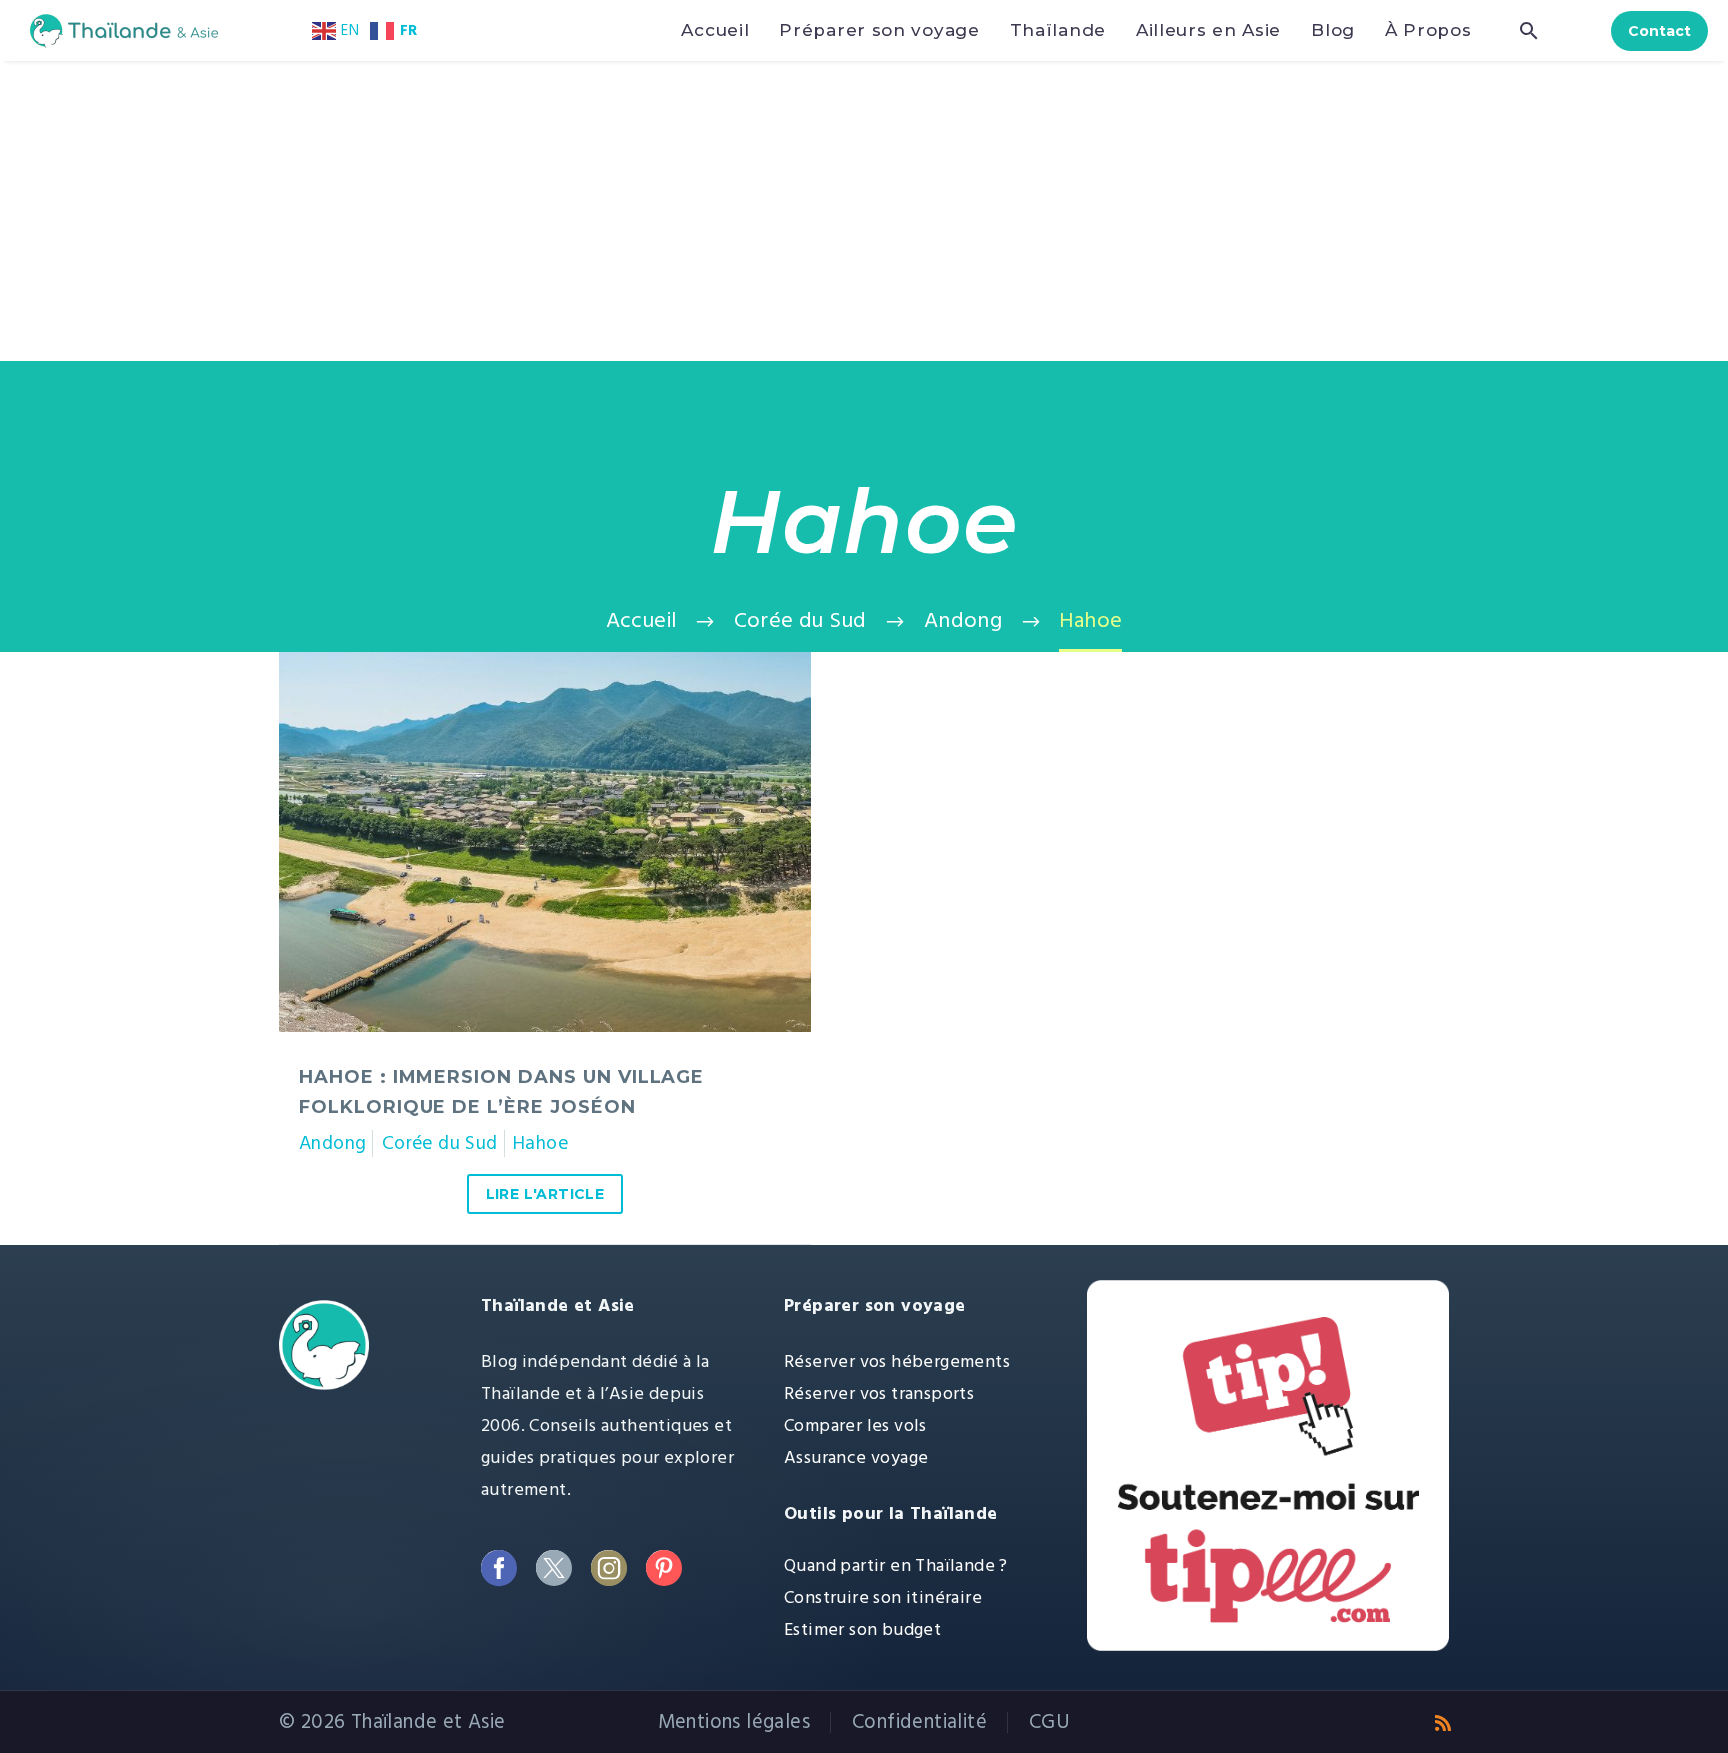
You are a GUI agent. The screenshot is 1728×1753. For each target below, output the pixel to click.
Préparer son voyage (879, 30)
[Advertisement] (864, 211)
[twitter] (553, 1567)
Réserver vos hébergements (897, 1361)
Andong (332, 1143)
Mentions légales (734, 1722)
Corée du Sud (440, 1143)
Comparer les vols (855, 1425)
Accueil (715, 30)
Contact (1659, 31)
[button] (1529, 31)
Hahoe (540, 1143)
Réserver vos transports (879, 1393)
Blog (1333, 30)
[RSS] (1443, 1723)
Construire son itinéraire (883, 1597)
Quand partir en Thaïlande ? (896, 1565)
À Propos (1428, 30)
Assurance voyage (856, 1457)
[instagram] (608, 1567)
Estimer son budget (862, 1629)
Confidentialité (919, 1722)
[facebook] (498, 1567)
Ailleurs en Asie (1208, 30)
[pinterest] (663, 1567)
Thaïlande (1058, 30)
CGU (1049, 1722)
